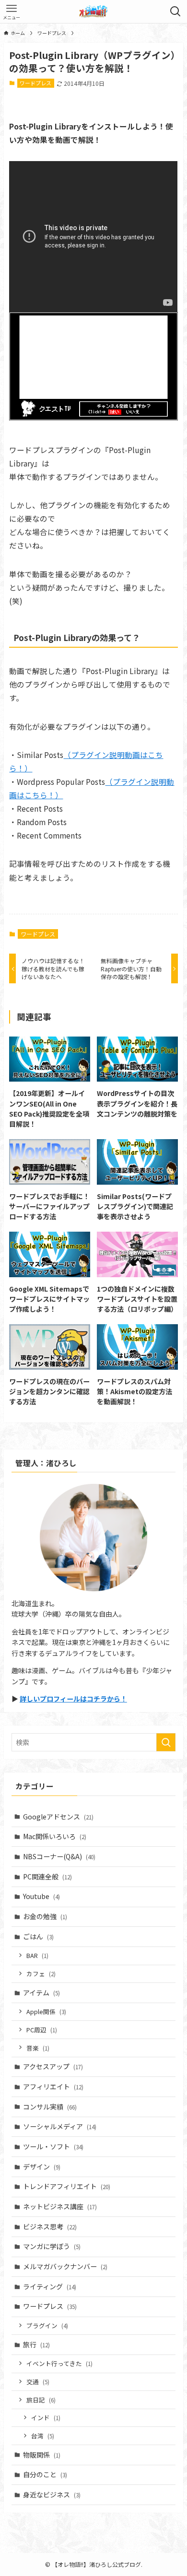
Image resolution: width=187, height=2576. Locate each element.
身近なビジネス (52, 2494)
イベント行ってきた (59, 2363)
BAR (37, 1955)
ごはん (38, 1936)
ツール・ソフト (53, 2146)
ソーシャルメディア (60, 2126)
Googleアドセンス (58, 1817)
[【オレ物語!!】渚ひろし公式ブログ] (93, 12)
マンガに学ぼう (52, 2246)
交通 (38, 2382)
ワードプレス (35, 83)
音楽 (38, 2048)
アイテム (41, 1993)
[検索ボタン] (175, 12)
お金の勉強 (45, 1916)
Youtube (41, 1896)
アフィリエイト (53, 2086)
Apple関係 (46, 2011)
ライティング (50, 2286)
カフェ (41, 1974)
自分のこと (45, 2474)
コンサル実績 (50, 2107)
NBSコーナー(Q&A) (59, 1856)
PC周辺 (42, 2030)
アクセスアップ (53, 2066)
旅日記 (41, 2400)
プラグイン (47, 2325)
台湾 (43, 2436)
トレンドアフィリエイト (67, 2186)
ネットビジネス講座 (60, 2206)
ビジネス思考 (50, 2226)
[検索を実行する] (166, 1742)
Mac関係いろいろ (55, 1836)
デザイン (42, 2167)
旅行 (36, 2344)
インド (46, 2418)
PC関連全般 (47, 1877)
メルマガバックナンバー (65, 2266)
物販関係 (42, 2455)
